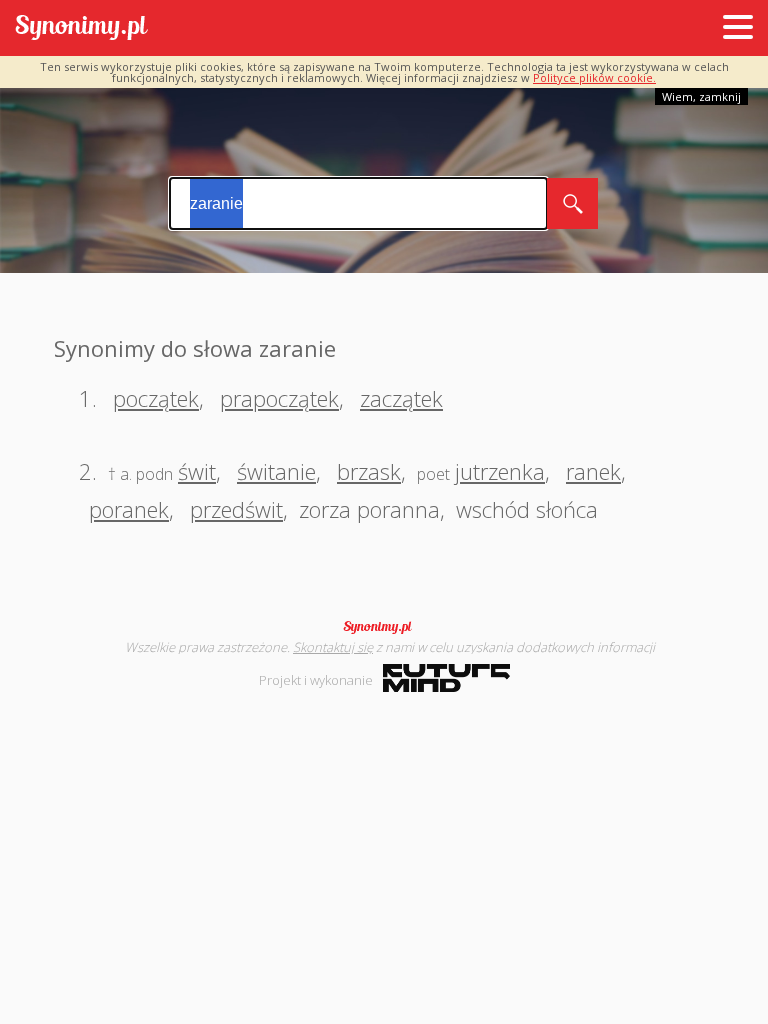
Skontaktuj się (333, 647)
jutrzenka (500, 471)
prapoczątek (279, 398)
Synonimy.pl (81, 28)
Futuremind (446, 678)
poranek (129, 509)
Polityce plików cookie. (594, 77)
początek (156, 398)
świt (197, 471)
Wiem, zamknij (701, 96)
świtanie (276, 471)
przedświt (236, 509)
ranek (593, 471)
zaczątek (401, 398)
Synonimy (384, 627)
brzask (369, 471)
